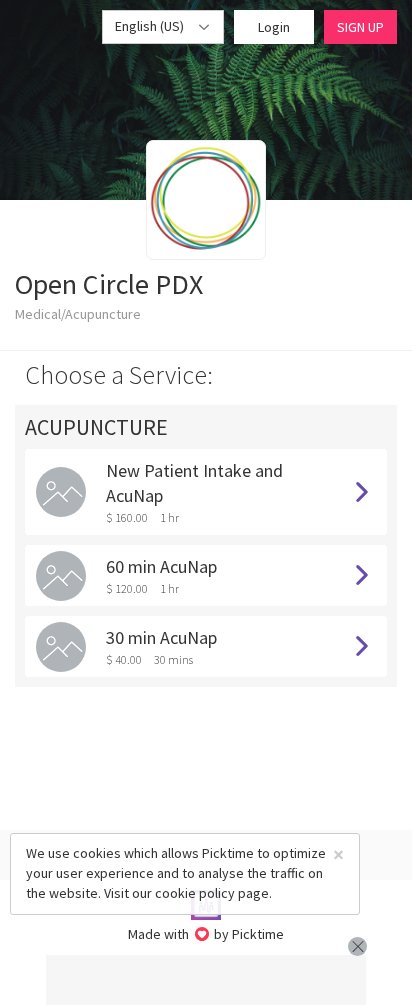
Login (274, 27)
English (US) (151, 26)
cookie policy (195, 893)
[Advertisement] (206, 980)
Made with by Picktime (206, 934)
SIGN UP (360, 27)
